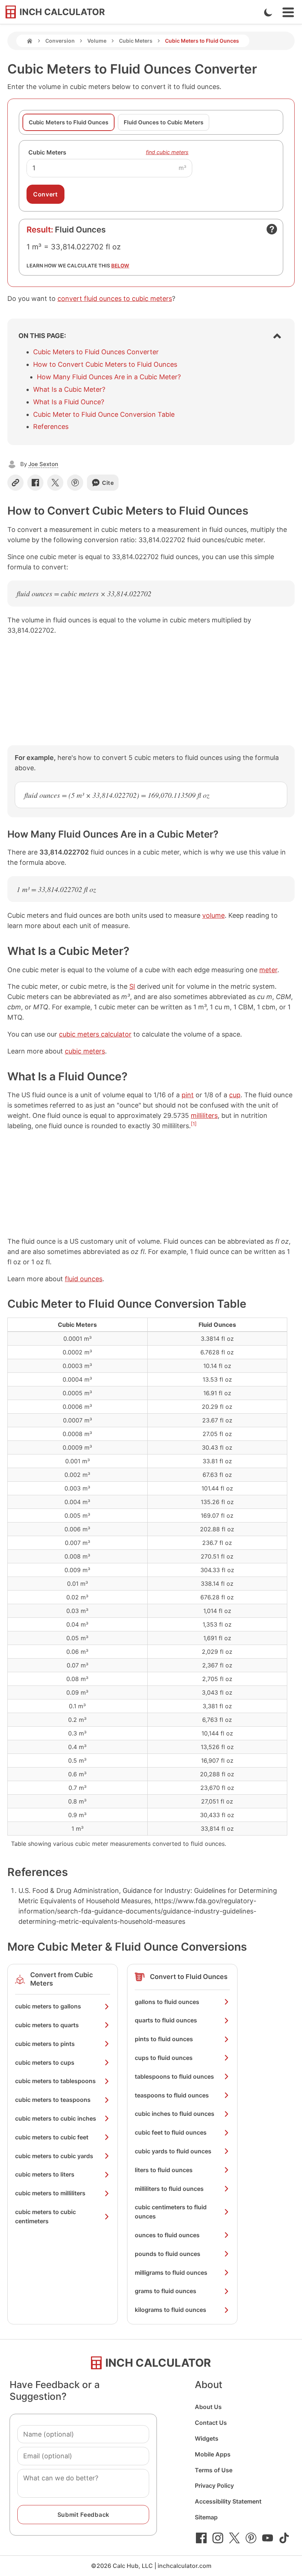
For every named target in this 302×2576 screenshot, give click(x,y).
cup (235, 1095)
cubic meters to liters (45, 2174)
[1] (194, 1124)
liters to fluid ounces (164, 2170)
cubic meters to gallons (48, 2006)
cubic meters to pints (45, 2044)
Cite (108, 483)
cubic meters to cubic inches (56, 2118)
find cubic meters (167, 152)
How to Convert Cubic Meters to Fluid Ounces (105, 364)
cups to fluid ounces (164, 2058)
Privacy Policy (214, 2486)
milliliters (204, 1115)
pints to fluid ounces (164, 2039)
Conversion (60, 41)
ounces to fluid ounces (167, 2235)
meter (268, 970)
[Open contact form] (272, 229)
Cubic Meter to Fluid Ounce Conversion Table (104, 414)
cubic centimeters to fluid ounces (171, 2212)
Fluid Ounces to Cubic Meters (164, 122)
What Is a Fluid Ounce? (69, 402)
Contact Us (211, 2423)
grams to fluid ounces (166, 2291)
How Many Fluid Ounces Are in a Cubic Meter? (109, 377)
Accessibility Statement (228, 2501)
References (51, 427)
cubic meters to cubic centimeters (45, 2216)
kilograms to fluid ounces (171, 2310)
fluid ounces (84, 1279)
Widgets (207, 2438)
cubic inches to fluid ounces (175, 2114)
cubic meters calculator (95, 1034)
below (120, 266)
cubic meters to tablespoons (55, 2081)
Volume (97, 41)
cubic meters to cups (45, 2062)
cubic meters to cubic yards (54, 2156)
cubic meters (85, 1051)
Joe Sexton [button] (43, 464)
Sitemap (206, 2517)
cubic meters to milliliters (50, 2193)
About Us (208, 2407)
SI (132, 986)
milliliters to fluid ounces (169, 2189)
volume (213, 915)
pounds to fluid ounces (168, 2254)
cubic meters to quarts (47, 2025)
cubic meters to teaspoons (53, 2100)
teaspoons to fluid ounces (172, 2095)
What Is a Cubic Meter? (69, 389)
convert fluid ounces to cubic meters (115, 299)
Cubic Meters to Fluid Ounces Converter (96, 352)
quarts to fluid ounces (166, 2020)
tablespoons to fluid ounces (174, 2076)
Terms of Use (214, 2470)
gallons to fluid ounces (167, 2002)
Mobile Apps (213, 2454)
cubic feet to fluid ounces (171, 2132)
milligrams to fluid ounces (171, 2273)
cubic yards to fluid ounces (173, 2151)
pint (188, 1095)
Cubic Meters (136, 41)
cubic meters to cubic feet (52, 2137)
